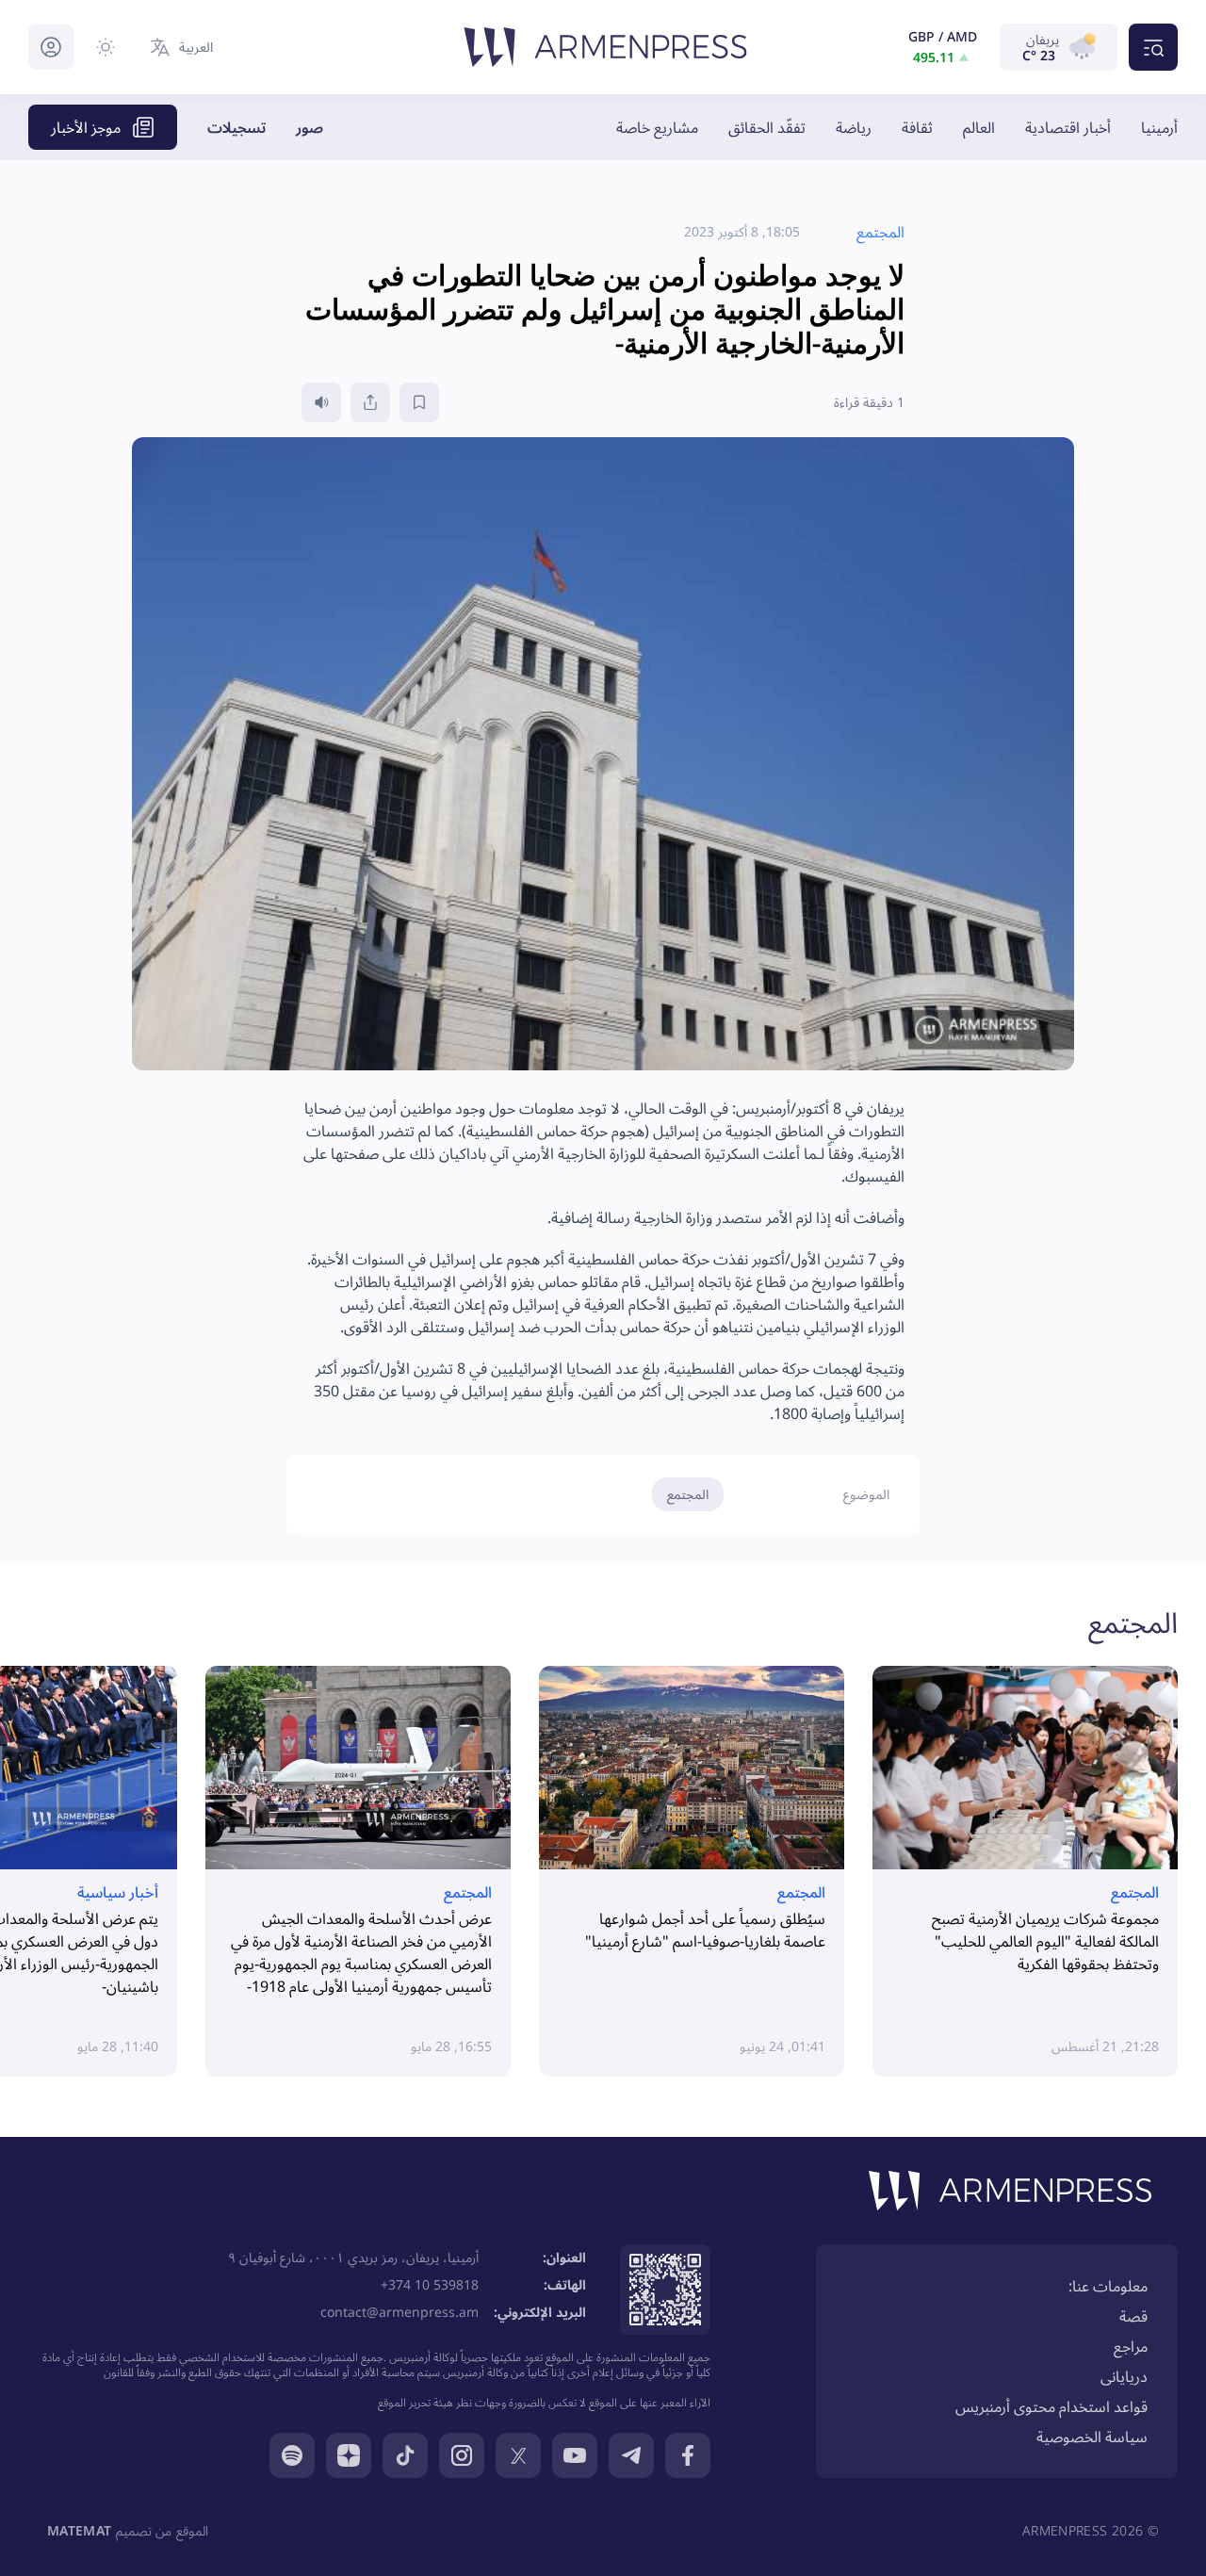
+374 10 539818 (430, 2284)
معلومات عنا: (1108, 2286)
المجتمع (688, 1494)
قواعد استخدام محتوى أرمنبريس (1051, 2406)
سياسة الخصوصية (1092, 2437)
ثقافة (917, 127)
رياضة (854, 127)
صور (310, 127)
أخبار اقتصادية (1068, 127)
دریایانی (1124, 2376)
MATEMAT (79, 2530)
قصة (1133, 2316)
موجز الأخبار (86, 127)
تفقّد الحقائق (767, 127)
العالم (979, 127)
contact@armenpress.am (399, 2312)
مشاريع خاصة (657, 127)
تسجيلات (236, 127)
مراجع (1131, 2346)
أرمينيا (1159, 127)
